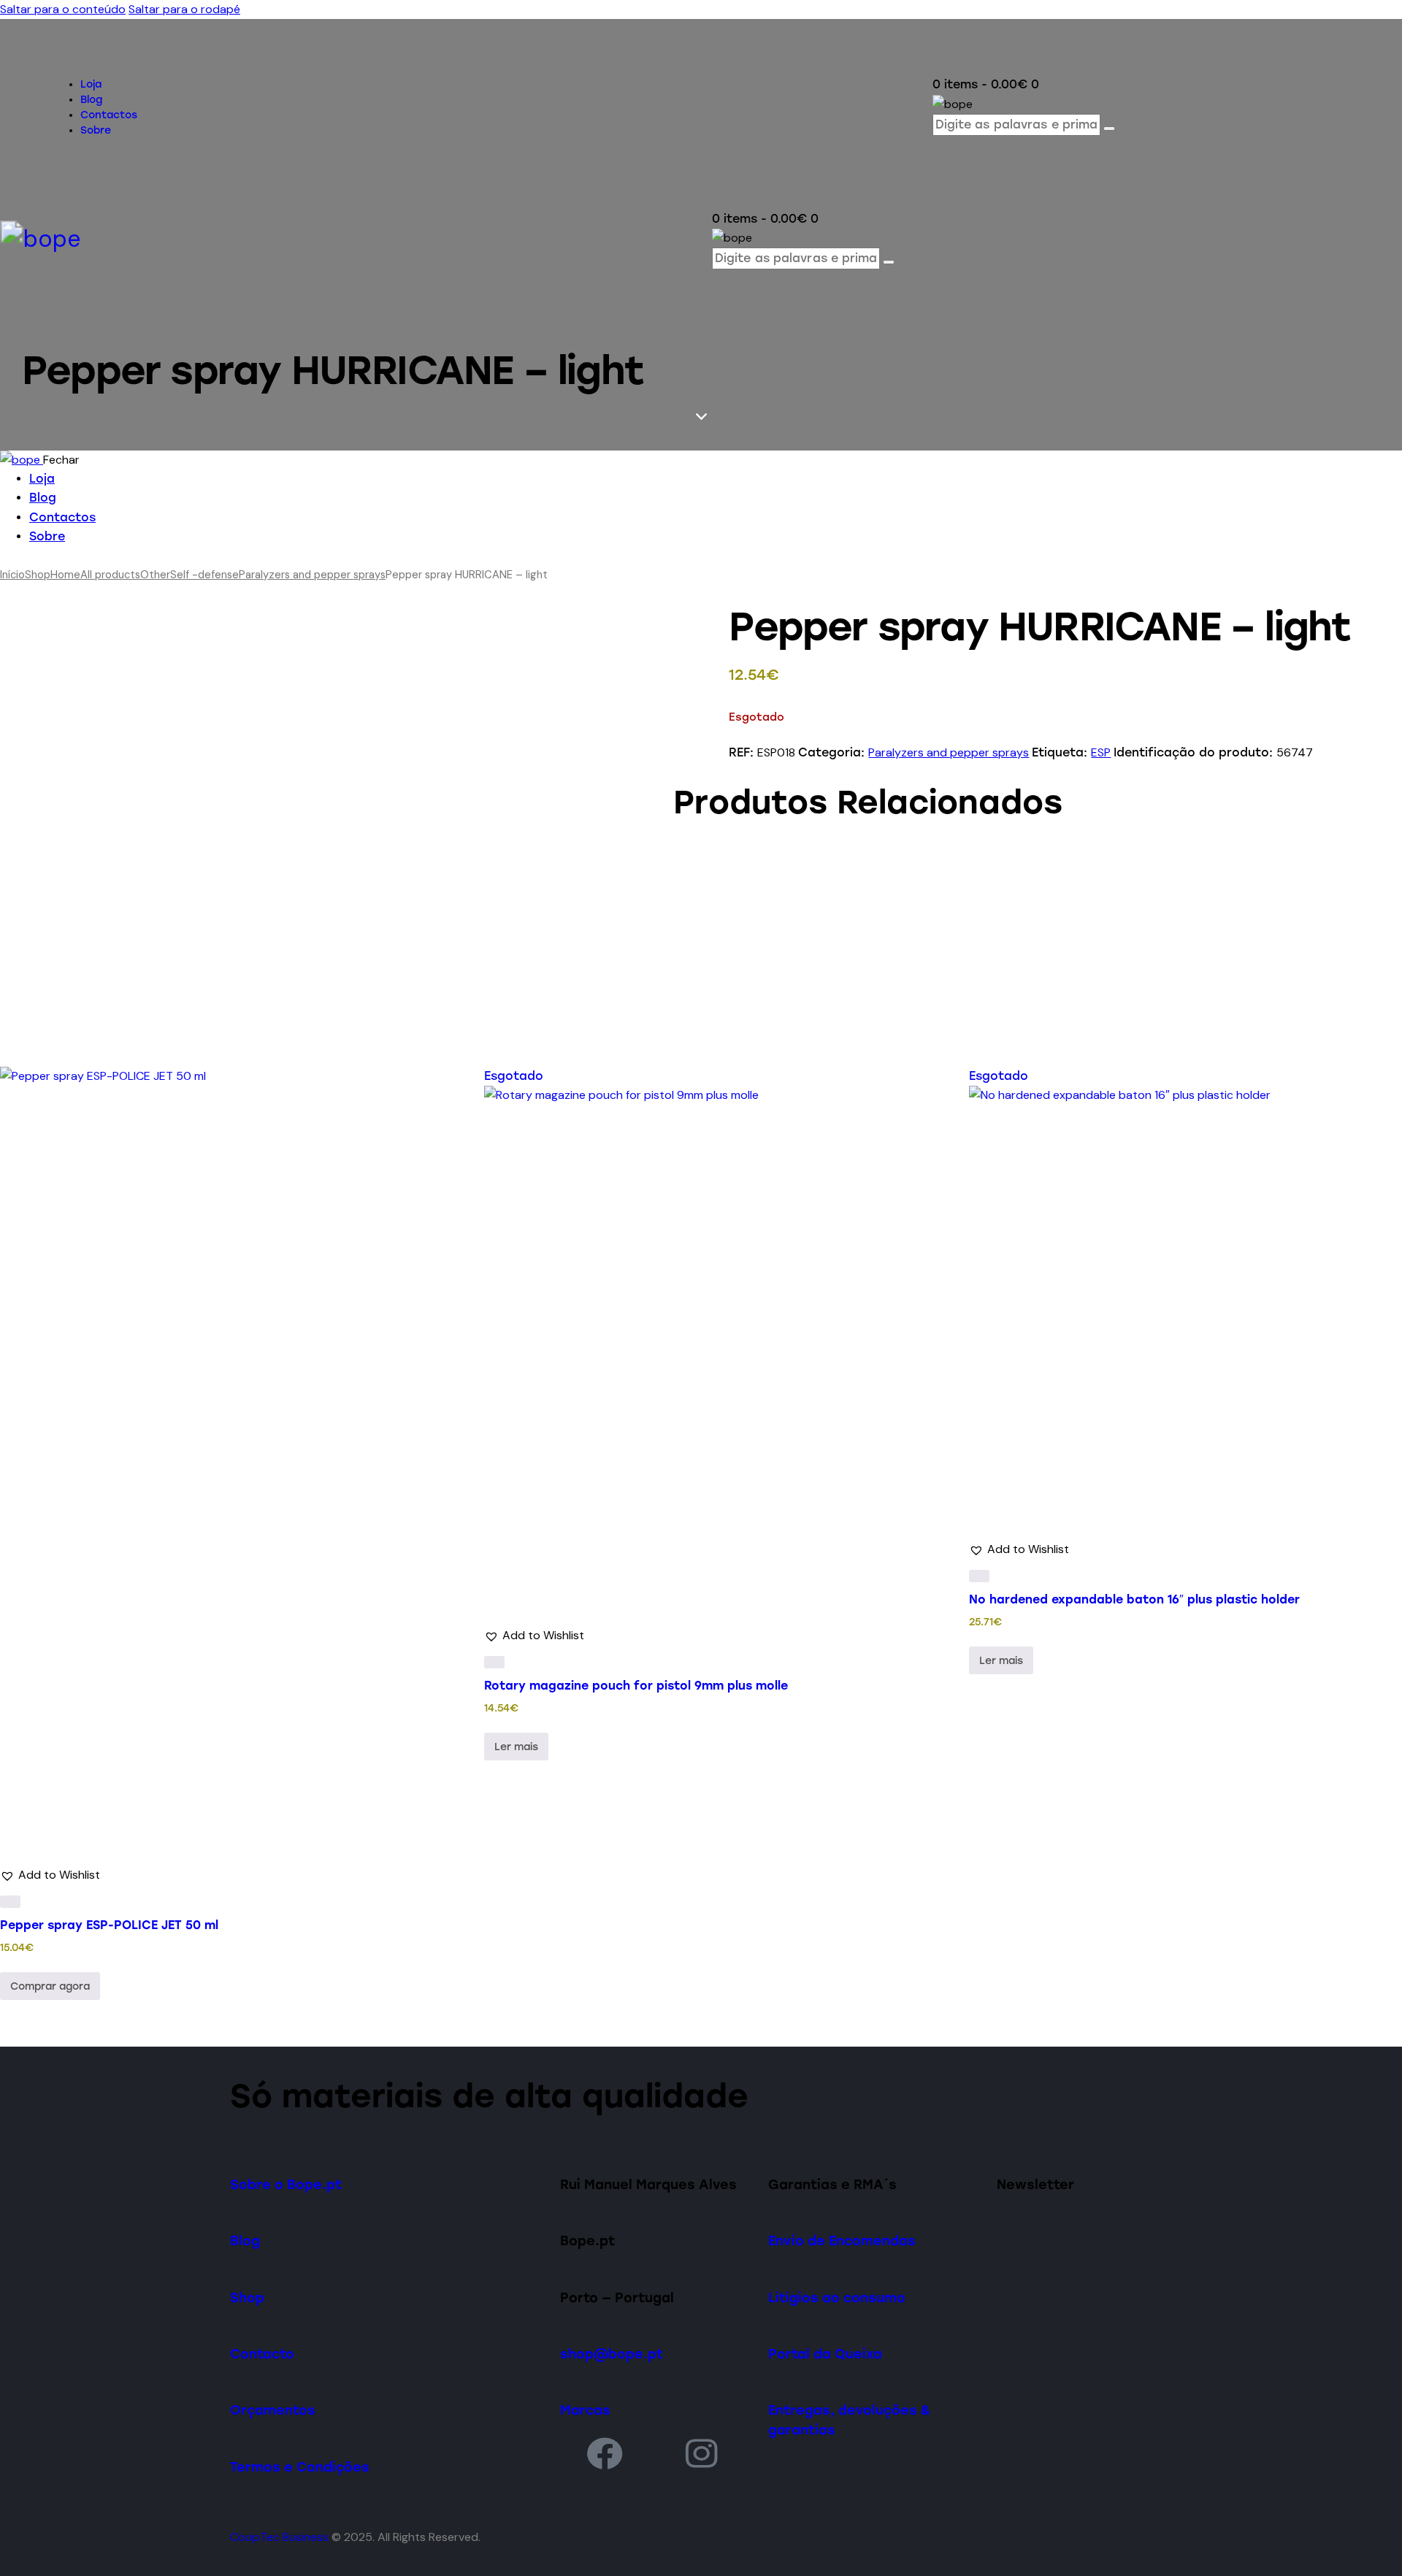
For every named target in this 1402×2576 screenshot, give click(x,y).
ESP (1101, 752)
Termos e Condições (300, 2467)
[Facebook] (605, 2453)
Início (12, 575)
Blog (245, 2240)
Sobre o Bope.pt (286, 2184)
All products (110, 575)
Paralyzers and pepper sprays (312, 575)
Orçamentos (273, 2410)
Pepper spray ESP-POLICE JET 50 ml (109, 1925)
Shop (38, 575)
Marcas (585, 2410)
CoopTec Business (279, 2537)
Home (65, 575)
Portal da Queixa (825, 2354)
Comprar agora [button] (50, 1986)
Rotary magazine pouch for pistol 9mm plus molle (636, 1686)
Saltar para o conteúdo (63, 9)
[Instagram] (702, 2453)
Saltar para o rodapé (184, 9)
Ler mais (516, 1747)
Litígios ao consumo (837, 2297)
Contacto (262, 2354)
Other (155, 575)
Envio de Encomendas (842, 2240)
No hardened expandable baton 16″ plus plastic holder (1134, 1599)
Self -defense (204, 575)
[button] (50, 1875)
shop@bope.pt (612, 2354)
